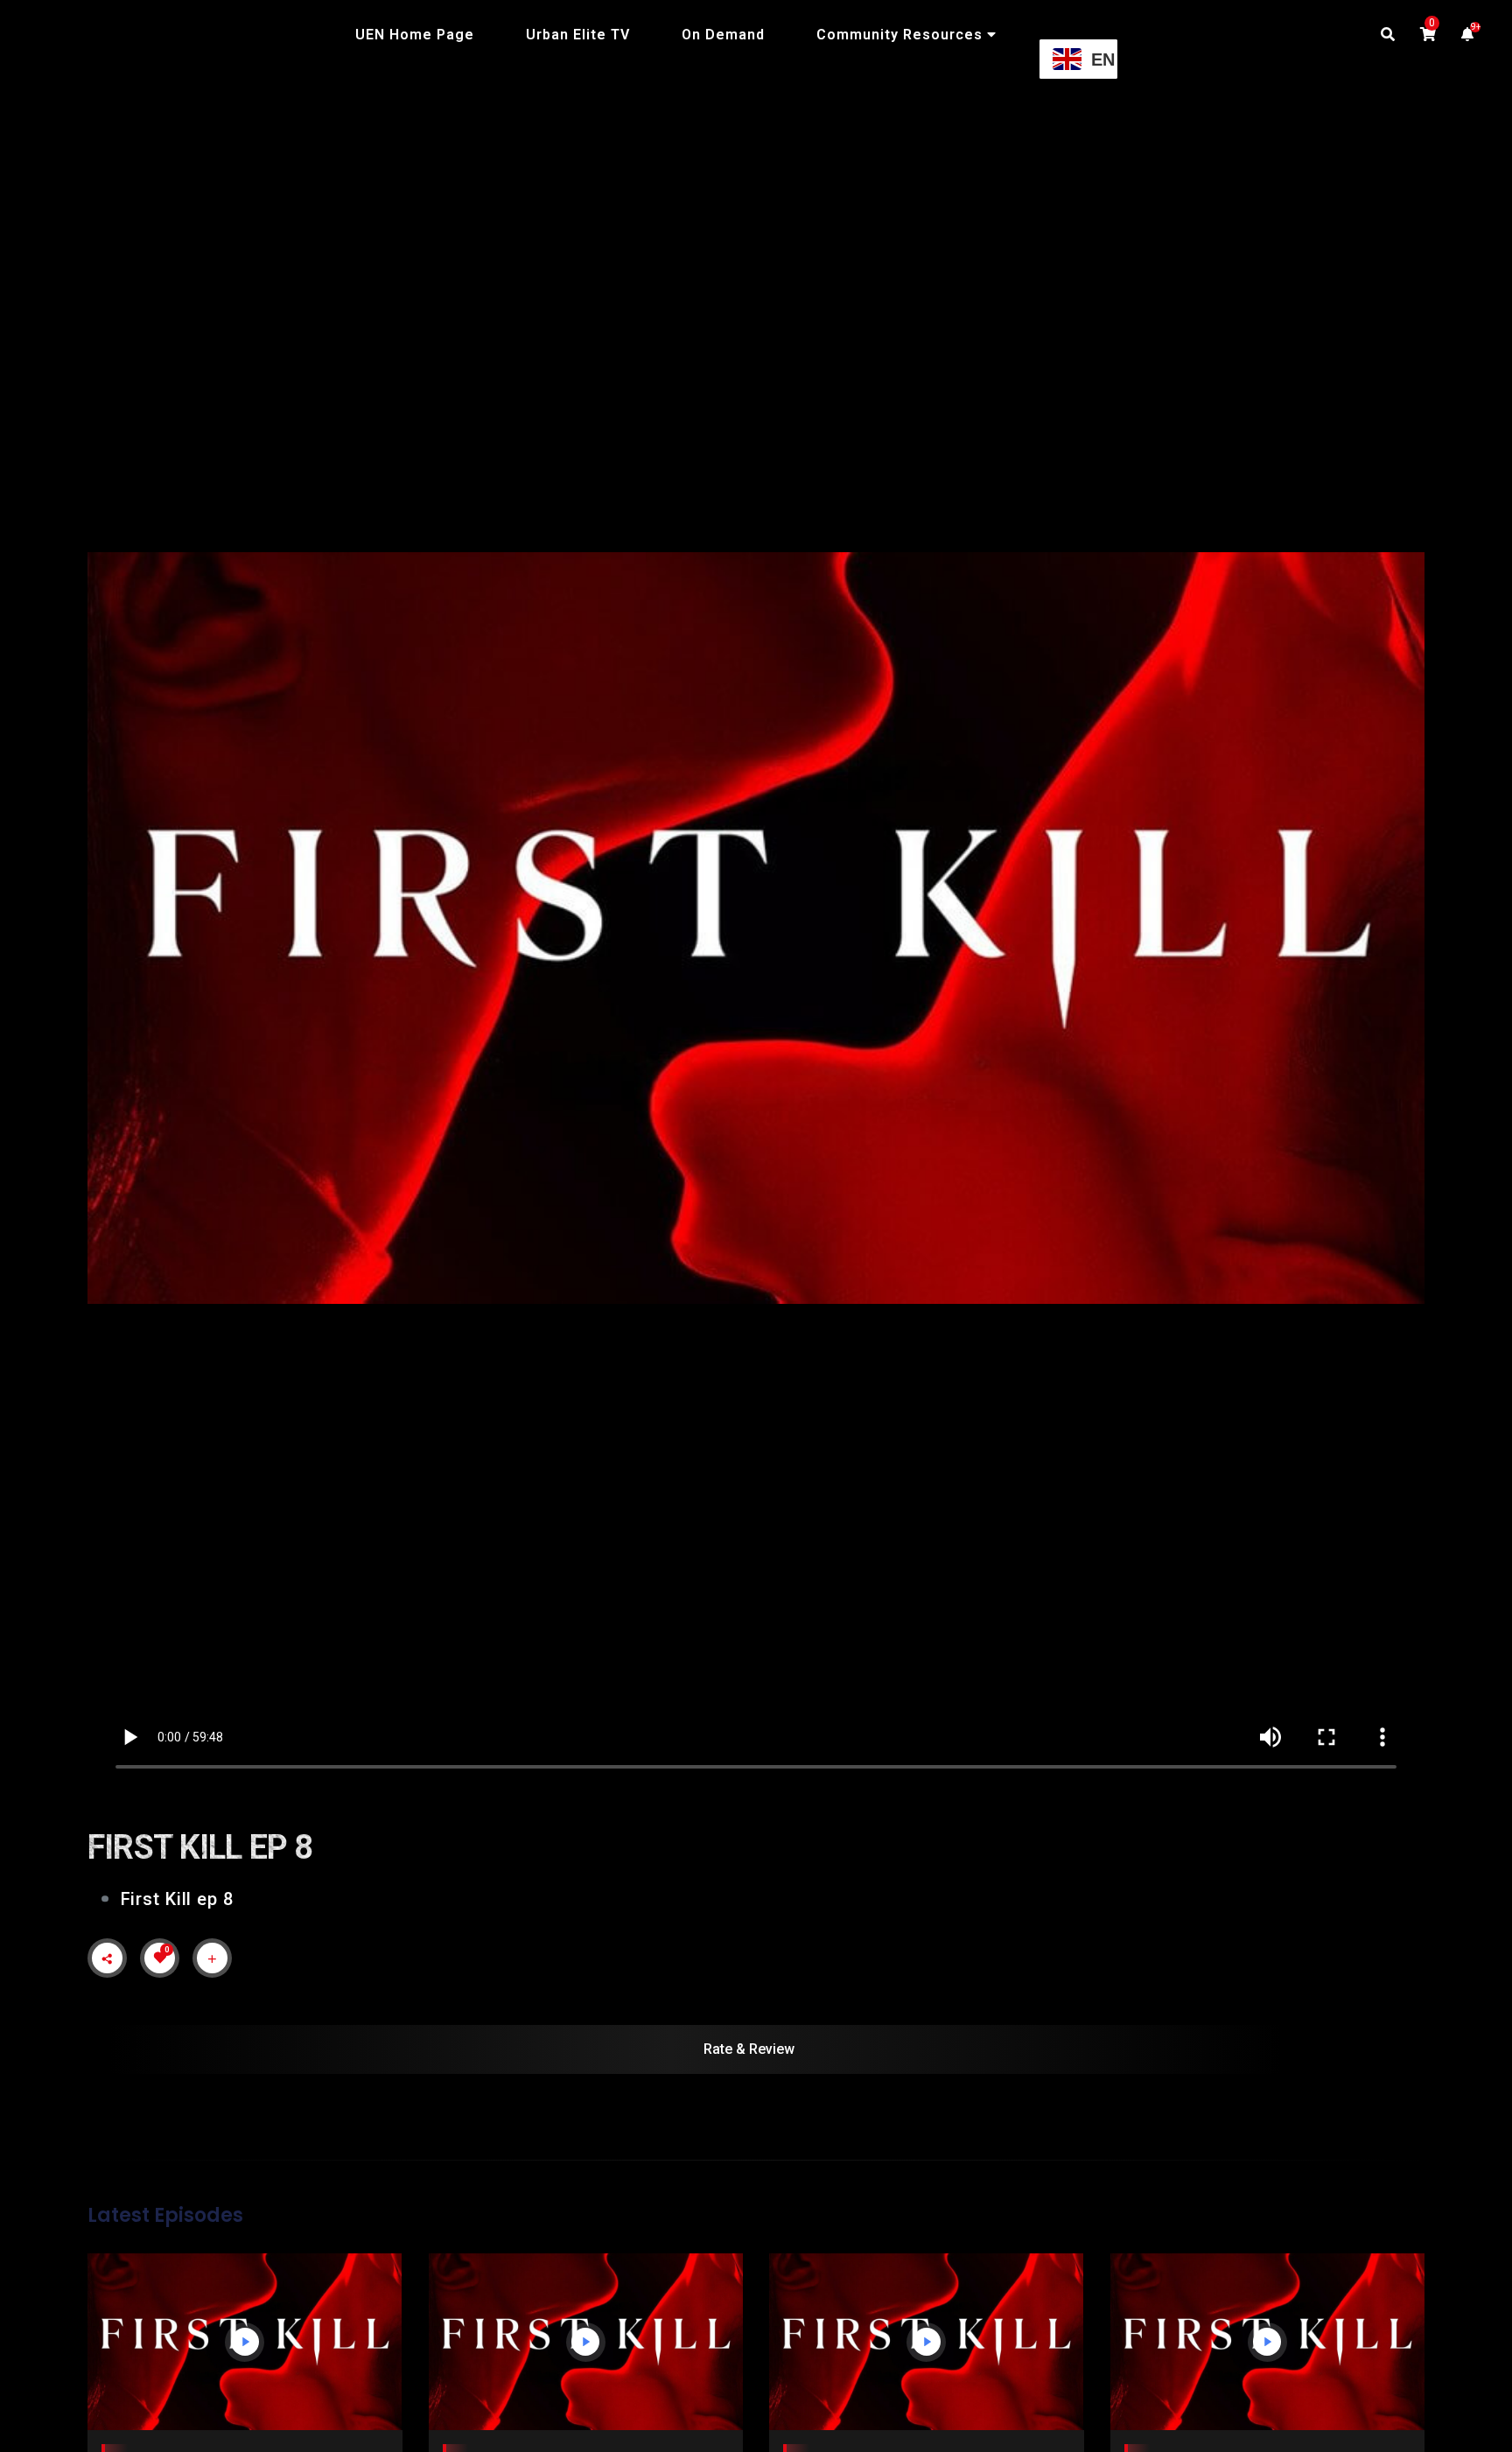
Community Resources (899, 35)
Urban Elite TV (578, 35)
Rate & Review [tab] (749, 2049)
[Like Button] (160, 1958)
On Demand (723, 35)
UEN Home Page (415, 35)
